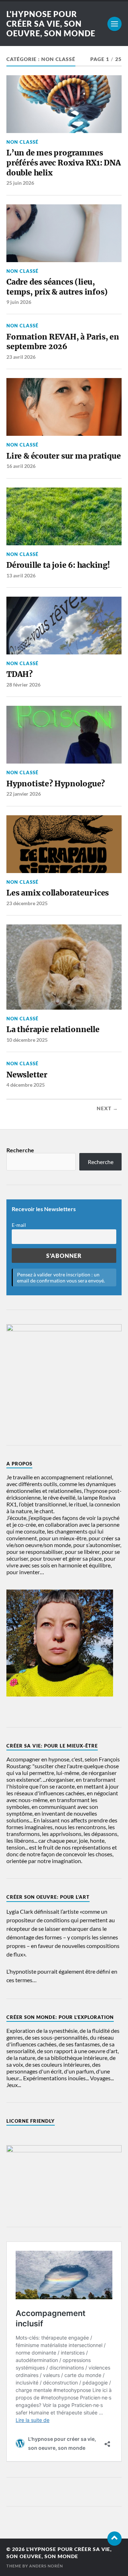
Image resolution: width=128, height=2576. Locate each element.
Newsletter (27, 1075)
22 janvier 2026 (24, 794)
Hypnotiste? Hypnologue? (56, 784)
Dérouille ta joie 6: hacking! (58, 565)
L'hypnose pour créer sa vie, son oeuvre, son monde (51, 24)
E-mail (19, 1225)
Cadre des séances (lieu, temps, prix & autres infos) (57, 287)
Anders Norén (46, 2566)
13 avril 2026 (21, 575)
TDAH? (20, 674)
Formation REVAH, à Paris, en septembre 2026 (63, 342)
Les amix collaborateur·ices (58, 893)
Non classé (22, 142)
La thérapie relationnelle (53, 1029)
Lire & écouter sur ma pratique (64, 456)
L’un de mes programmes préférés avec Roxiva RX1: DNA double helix (64, 163)
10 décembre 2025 (27, 1040)
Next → (107, 1108)
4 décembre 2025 (26, 1085)
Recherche (20, 1150)
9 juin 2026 (19, 302)
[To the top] (114, 2539)
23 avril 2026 (21, 357)
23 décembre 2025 (27, 903)
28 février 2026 (23, 685)
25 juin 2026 (20, 183)
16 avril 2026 (21, 466)
